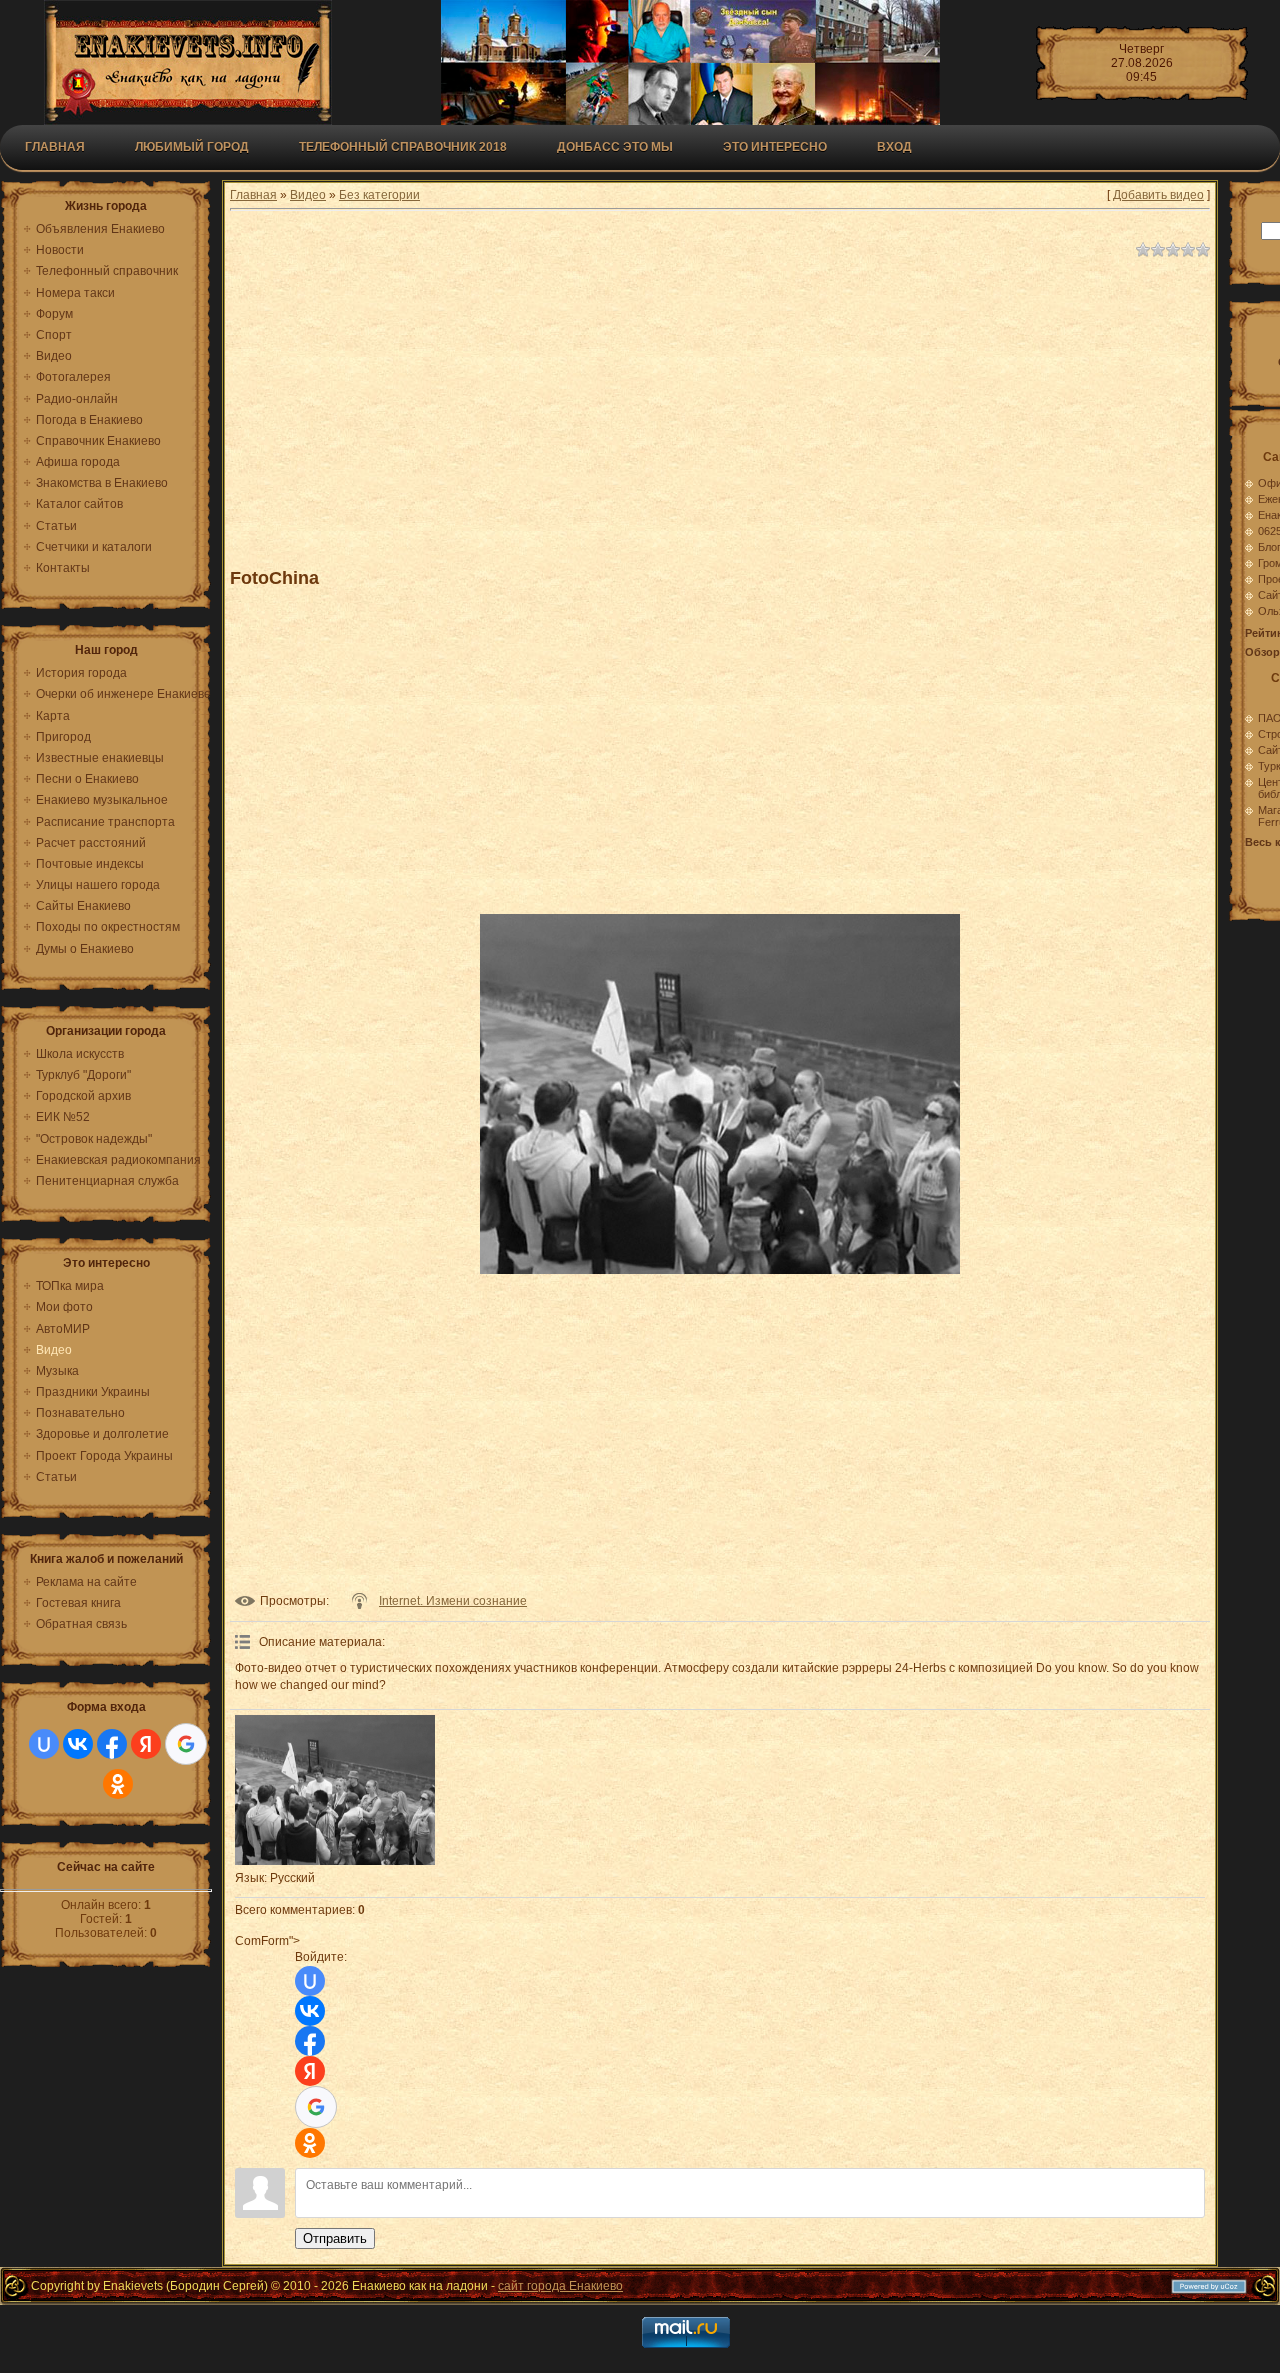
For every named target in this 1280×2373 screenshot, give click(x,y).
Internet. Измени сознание (453, 1601)
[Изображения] (335, 1790)
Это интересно (775, 147)
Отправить (335, 2238)
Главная (55, 147)
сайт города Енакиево (560, 2286)
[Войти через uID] (44, 1744)
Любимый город (192, 147)
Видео (308, 195)
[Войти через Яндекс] (146, 1744)
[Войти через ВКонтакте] (78, 1744)
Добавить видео (1158, 195)
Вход (894, 147)
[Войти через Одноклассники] (118, 1784)
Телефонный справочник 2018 (403, 147)
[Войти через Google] (186, 1744)
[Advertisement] (720, 404)
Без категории (379, 195)
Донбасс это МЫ (615, 147)
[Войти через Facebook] (112, 1744)
